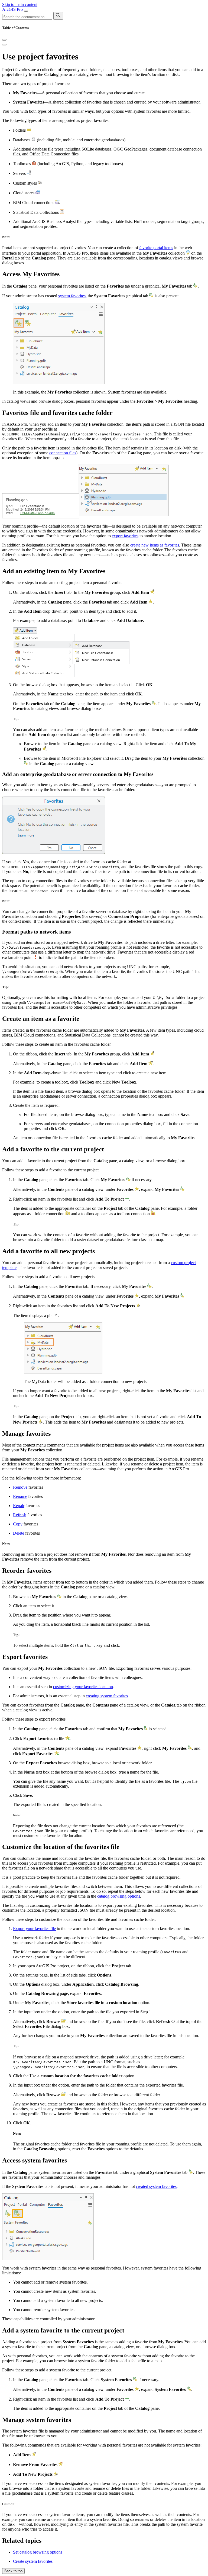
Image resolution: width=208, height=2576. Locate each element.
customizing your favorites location (83, 1687)
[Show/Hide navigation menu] (26, 11)
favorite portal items (156, 248)
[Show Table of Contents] (4, 45)
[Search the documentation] (58, 16)
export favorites (125, 536)
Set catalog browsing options (38, 2552)
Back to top (13, 2571)
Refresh (20, 1515)
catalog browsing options (119, 1896)
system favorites (72, 296)
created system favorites (156, 2186)
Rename (20, 1496)
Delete (19, 1533)
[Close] (4, 40)
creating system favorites (107, 1696)
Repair (19, 1506)
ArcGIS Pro (13, 9)
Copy (18, 1524)
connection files (63, 453)
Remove (20, 1487)
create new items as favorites (155, 545)
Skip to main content (20, 4)
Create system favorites (33, 2561)
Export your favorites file (34, 1929)
